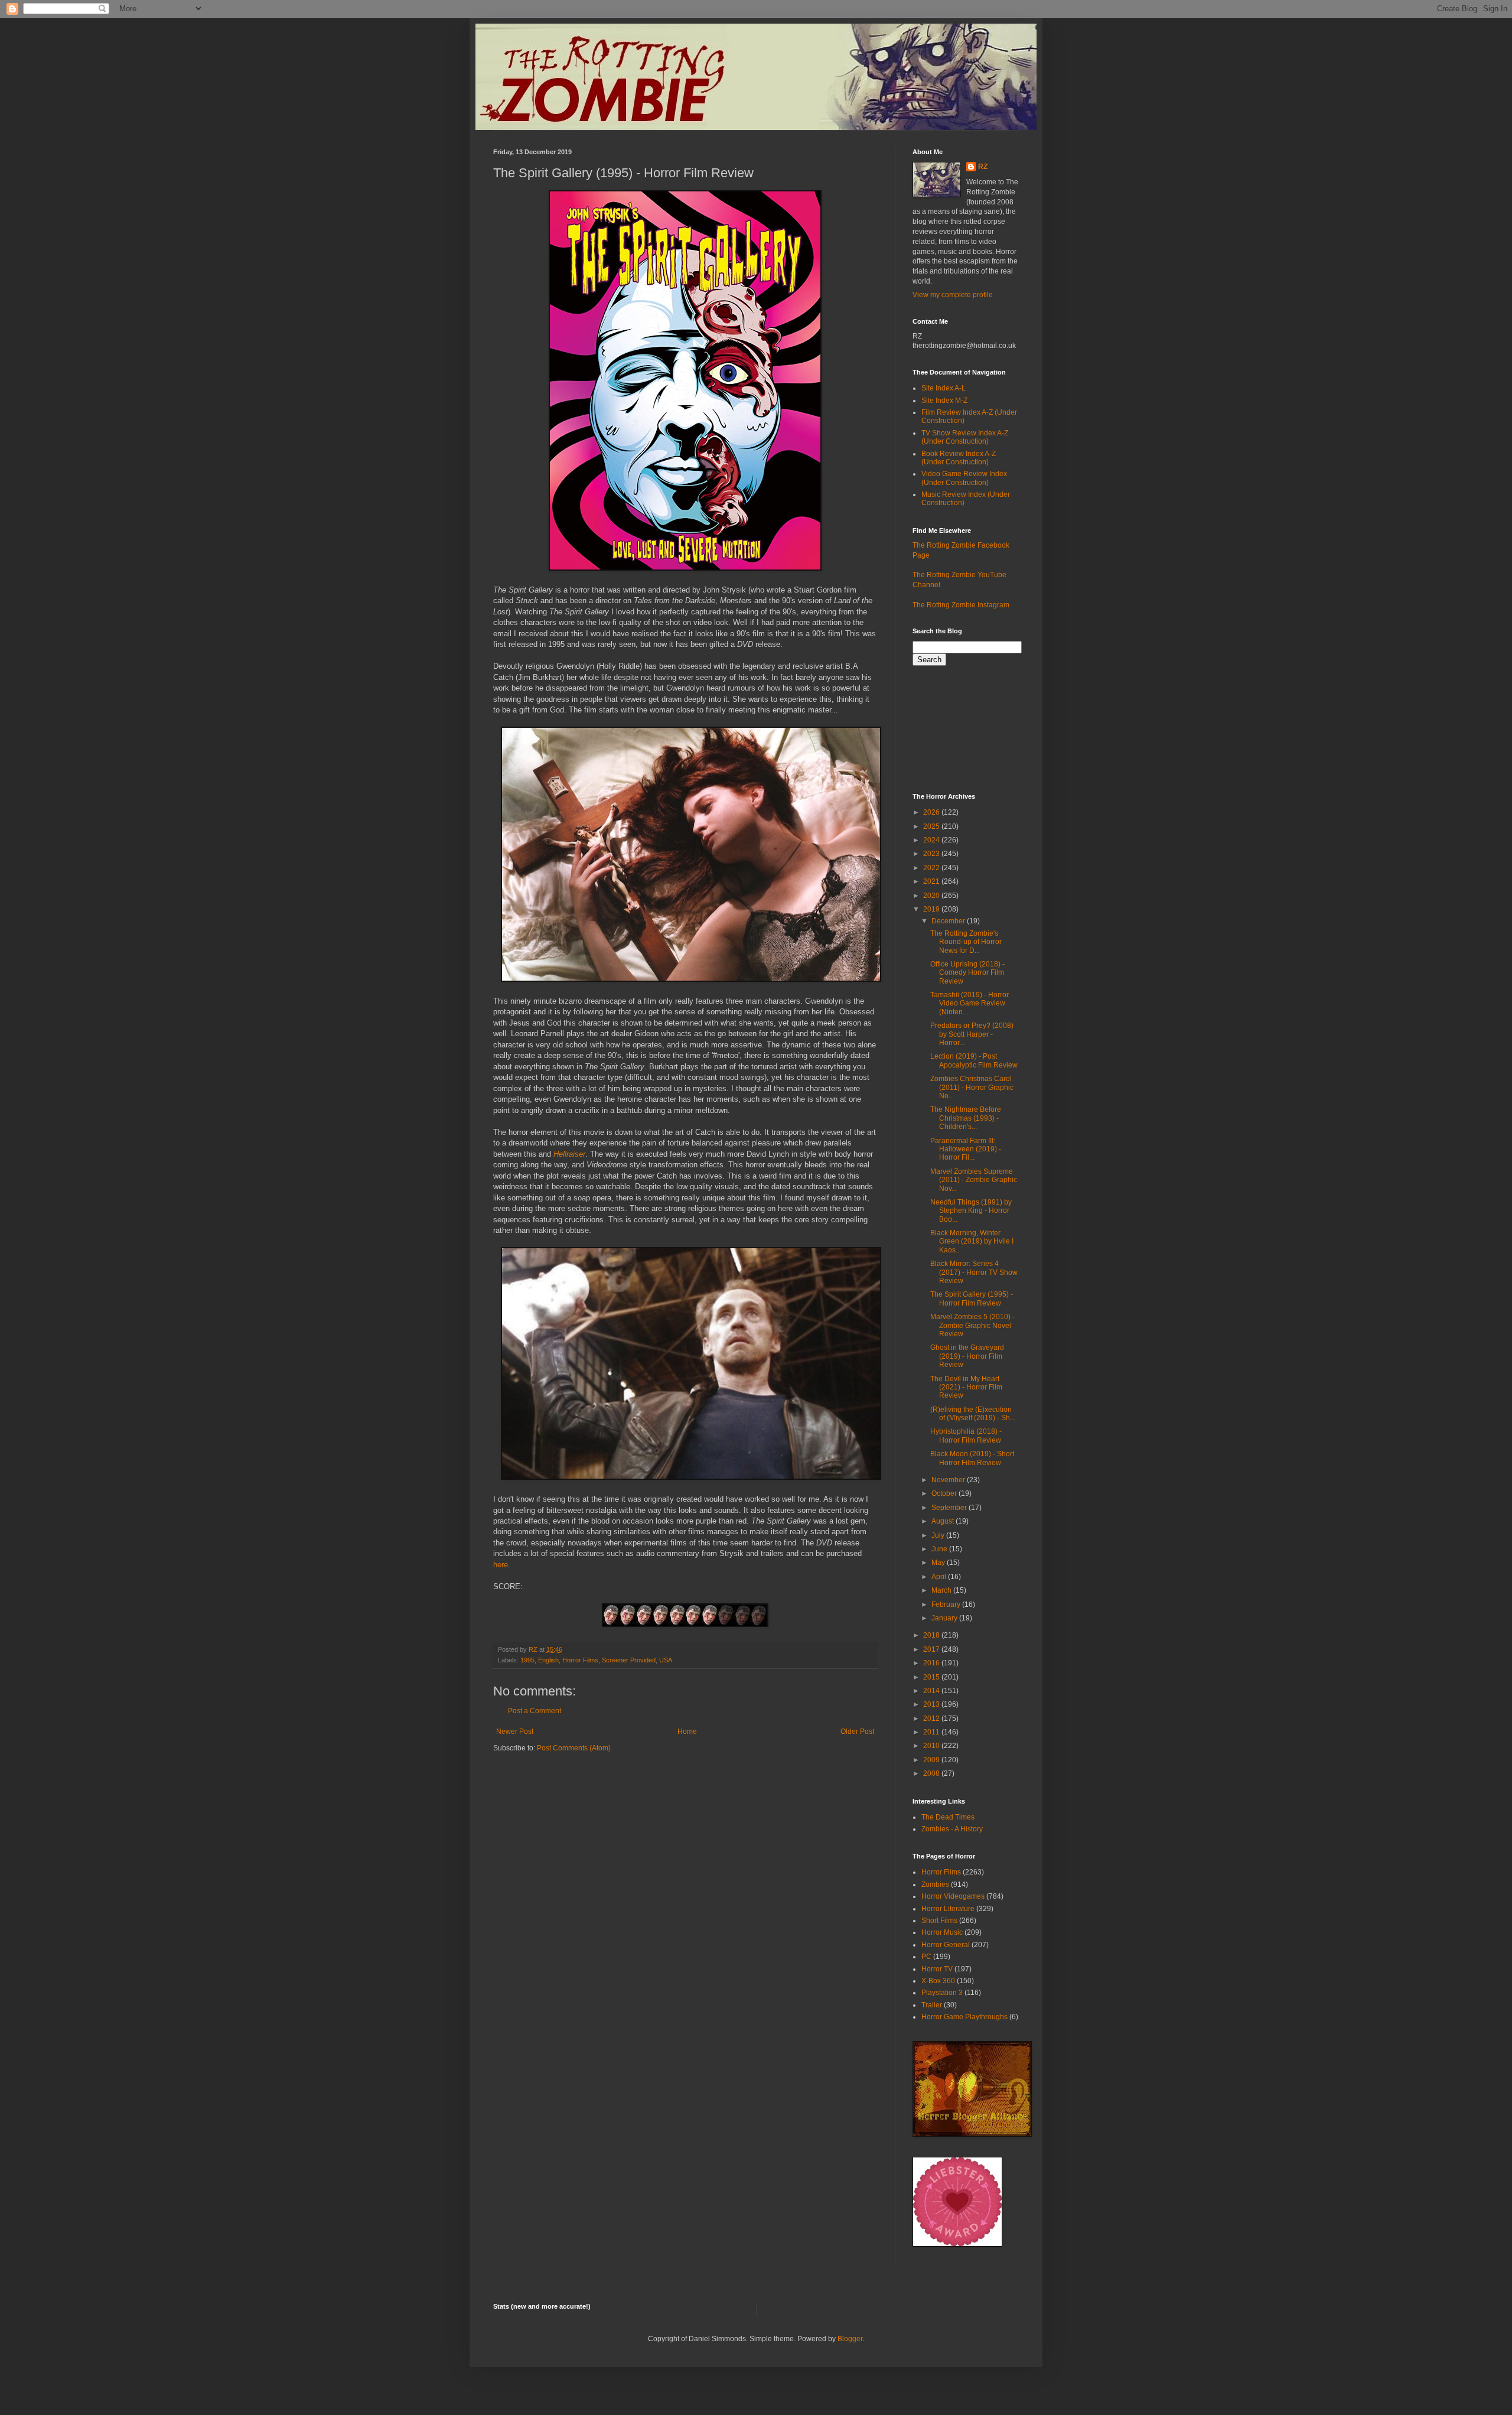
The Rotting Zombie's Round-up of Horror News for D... (966, 942)
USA (666, 1660)
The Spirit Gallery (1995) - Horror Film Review (972, 1298)
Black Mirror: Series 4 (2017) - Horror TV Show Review (974, 1272)
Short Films (939, 1921)
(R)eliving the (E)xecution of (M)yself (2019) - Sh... (973, 1414)
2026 (932, 812)
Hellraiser (569, 1154)
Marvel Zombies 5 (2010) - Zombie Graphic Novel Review (972, 1325)
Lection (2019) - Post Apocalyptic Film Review (974, 1060)
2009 (932, 1760)
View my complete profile (953, 295)
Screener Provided (629, 1660)
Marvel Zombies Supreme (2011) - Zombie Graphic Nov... (974, 1180)
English (548, 1660)
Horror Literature (948, 1909)
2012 (932, 1719)
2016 (932, 1663)
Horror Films (580, 1660)
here (501, 1565)
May (939, 1563)
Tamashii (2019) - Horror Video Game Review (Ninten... (970, 1003)
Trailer (932, 2005)
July (939, 1535)
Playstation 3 (942, 1993)
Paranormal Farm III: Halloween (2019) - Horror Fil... (966, 1149)
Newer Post (515, 1731)
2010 (932, 1746)
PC (926, 1957)
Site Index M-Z (944, 401)
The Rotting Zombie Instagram (961, 605)
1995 (527, 1660)
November (949, 1480)
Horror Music (942, 1932)
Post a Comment (535, 1711)
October (945, 1493)
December (949, 921)
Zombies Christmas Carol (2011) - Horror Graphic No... (972, 1087)
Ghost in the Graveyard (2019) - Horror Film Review (967, 1356)
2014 (932, 1691)
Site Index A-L (944, 388)
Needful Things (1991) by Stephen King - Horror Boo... (971, 1211)
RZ (983, 167)
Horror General (946, 1945)
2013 (932, 1704)
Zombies (935, 1885)
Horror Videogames (953, 1896)
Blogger (850, 2339)
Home (687, 1731)
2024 (932, 840)
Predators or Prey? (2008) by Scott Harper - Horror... (972, 1034)
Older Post (857, 1731)
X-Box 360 (938, 1981)
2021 (932, 881)
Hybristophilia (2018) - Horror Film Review (966, 1436)
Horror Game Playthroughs (964, 2017)
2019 (932, 909)
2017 (932, 1649)
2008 (932, 1773)
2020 (932, 896)
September (950, 1508)
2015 (932, 1677)
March (942, 1590)
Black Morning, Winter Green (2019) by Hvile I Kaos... (972, 1241)
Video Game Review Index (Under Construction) (964, 478)
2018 (932, 1635)
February (947, 1604)
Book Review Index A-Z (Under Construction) (959, 458)
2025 (932, 826)
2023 (932, 854)
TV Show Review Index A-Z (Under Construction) (965, 437)
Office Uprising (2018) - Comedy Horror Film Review (967, 973)
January (945, 1618)
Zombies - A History (952, 1829)
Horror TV (937, 1969)
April (940, 1577)
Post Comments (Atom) (574, 1748)
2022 (932, 868)
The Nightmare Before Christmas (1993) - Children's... (966, 1118)
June (940, 1549)
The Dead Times (948, 1817)
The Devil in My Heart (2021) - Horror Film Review (966, 1387)
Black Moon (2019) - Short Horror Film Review (972, 1458)
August (944, 1521)
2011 (932, 1732)
